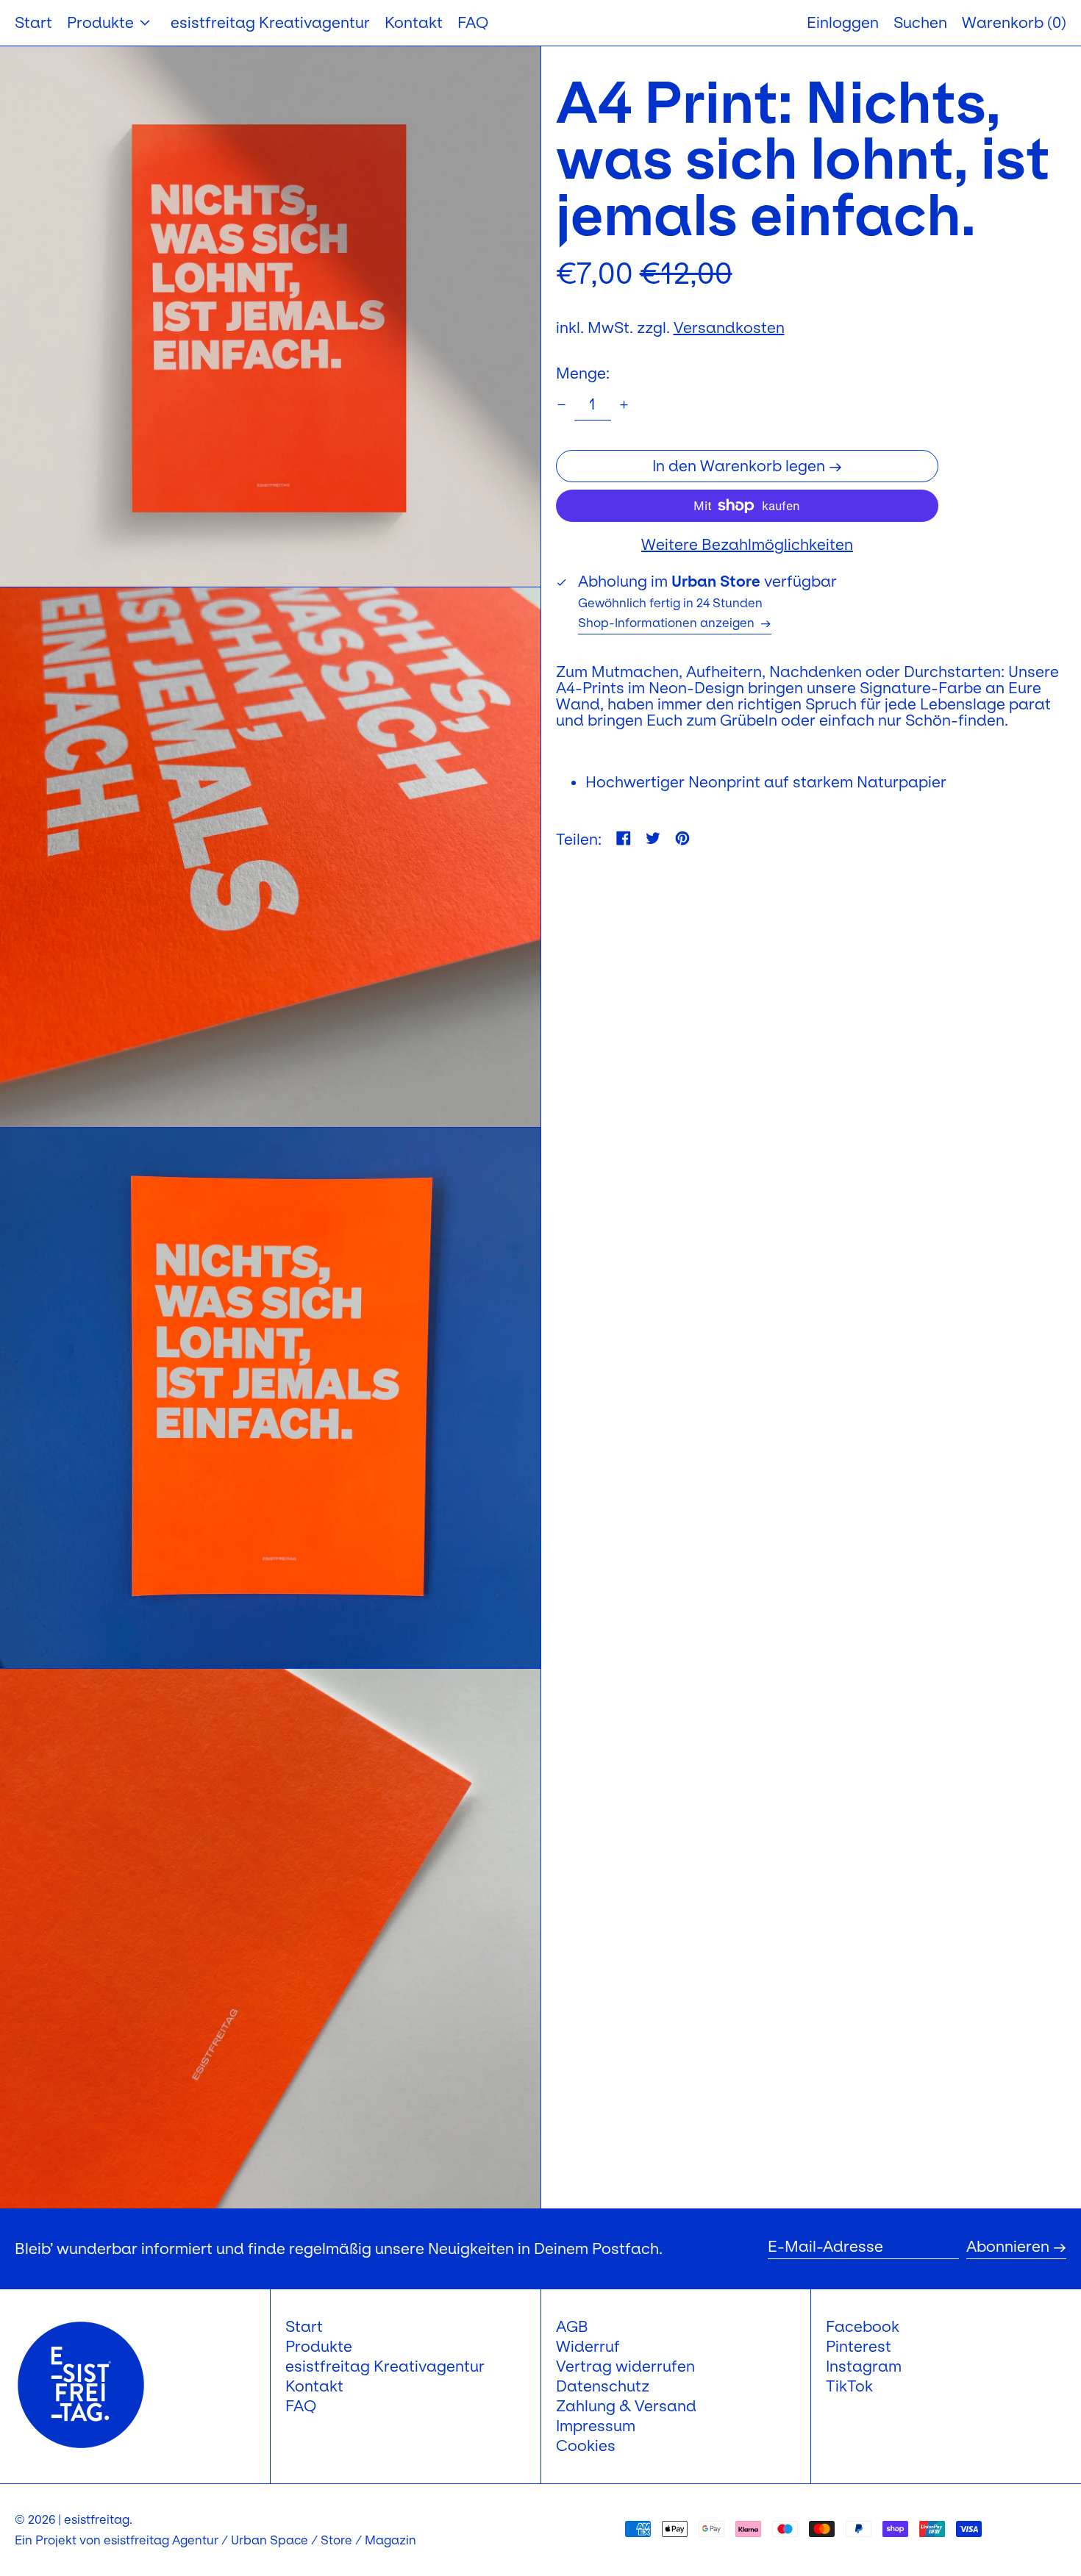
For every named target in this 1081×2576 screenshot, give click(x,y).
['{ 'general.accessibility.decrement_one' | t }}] (561, 405)
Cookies (586, 2446)
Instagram (864, 2366)
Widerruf (588, 2347)
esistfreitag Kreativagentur (385, 2366)
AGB (572, 2327)
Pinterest (859, 2347)
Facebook (863, 2327)
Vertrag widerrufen (625, 2366)
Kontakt (314, 2386)
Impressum (596, 2426)
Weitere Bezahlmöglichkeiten (747, 545)
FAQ (301, 2406)
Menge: (583, 373)
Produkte (319, 2347)
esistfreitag (97, 2519)
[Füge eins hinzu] (624, 405)
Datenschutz (603, 2386)
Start (304, 2327)
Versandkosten (729, 328)
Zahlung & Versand (626, 2406)
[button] (1014, 23)
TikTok (849, 2386)
